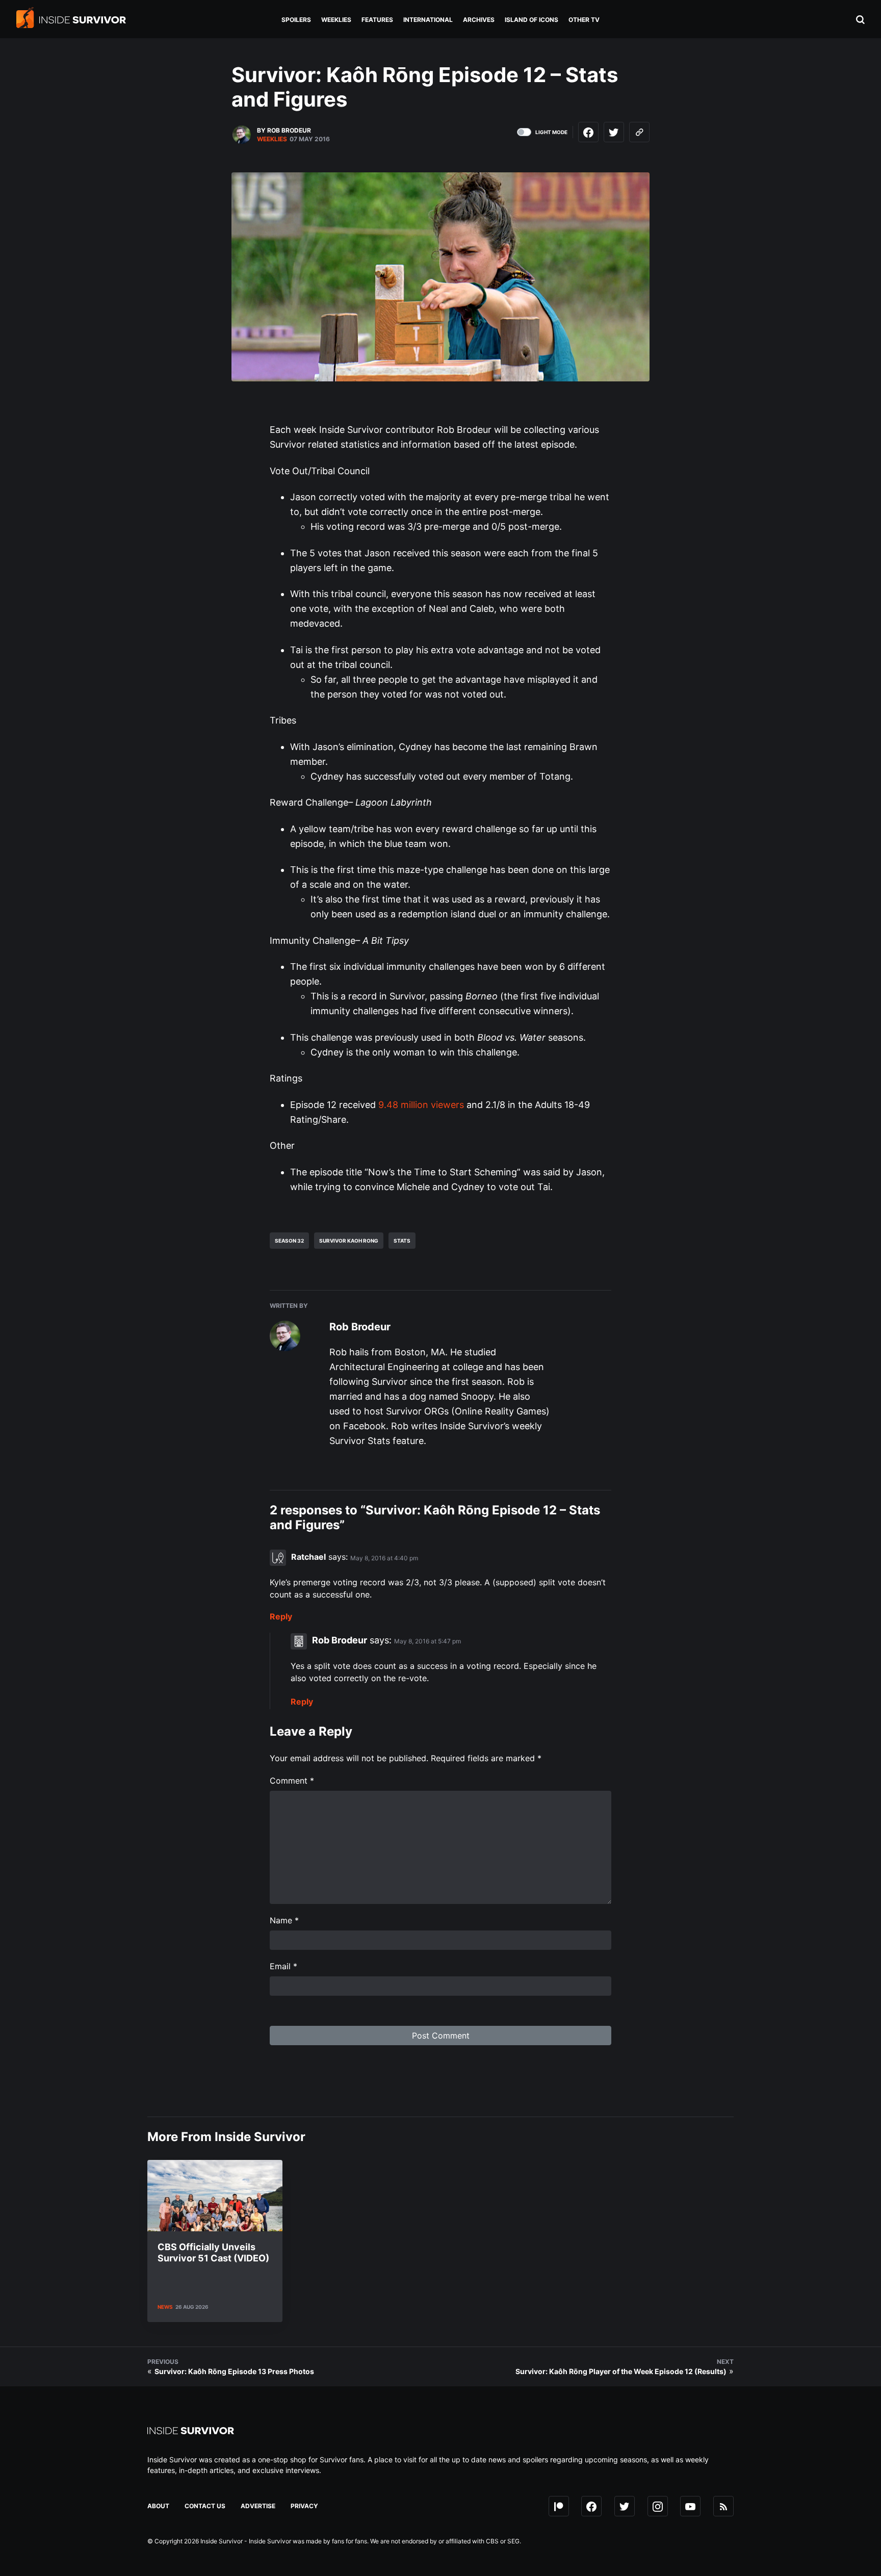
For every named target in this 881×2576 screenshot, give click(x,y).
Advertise (258, 2506)
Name (284, 1920)
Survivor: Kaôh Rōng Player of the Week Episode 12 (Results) (621, 2371)
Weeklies (272, 139)
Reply (281, 1616)
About (158, 2506)
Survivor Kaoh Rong (349, 1241)
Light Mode (551, 132)
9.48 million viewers (421, 1105)
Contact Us (205, 2506)
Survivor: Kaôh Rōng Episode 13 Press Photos (234, 2371)
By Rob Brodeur (284, 130)
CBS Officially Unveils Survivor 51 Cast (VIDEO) (213, 2252)
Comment (292, 1781)
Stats (402, 1241)
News (165, 2307)
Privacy (304, 2506)
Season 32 (289, 1241)
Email (283, 1966)
